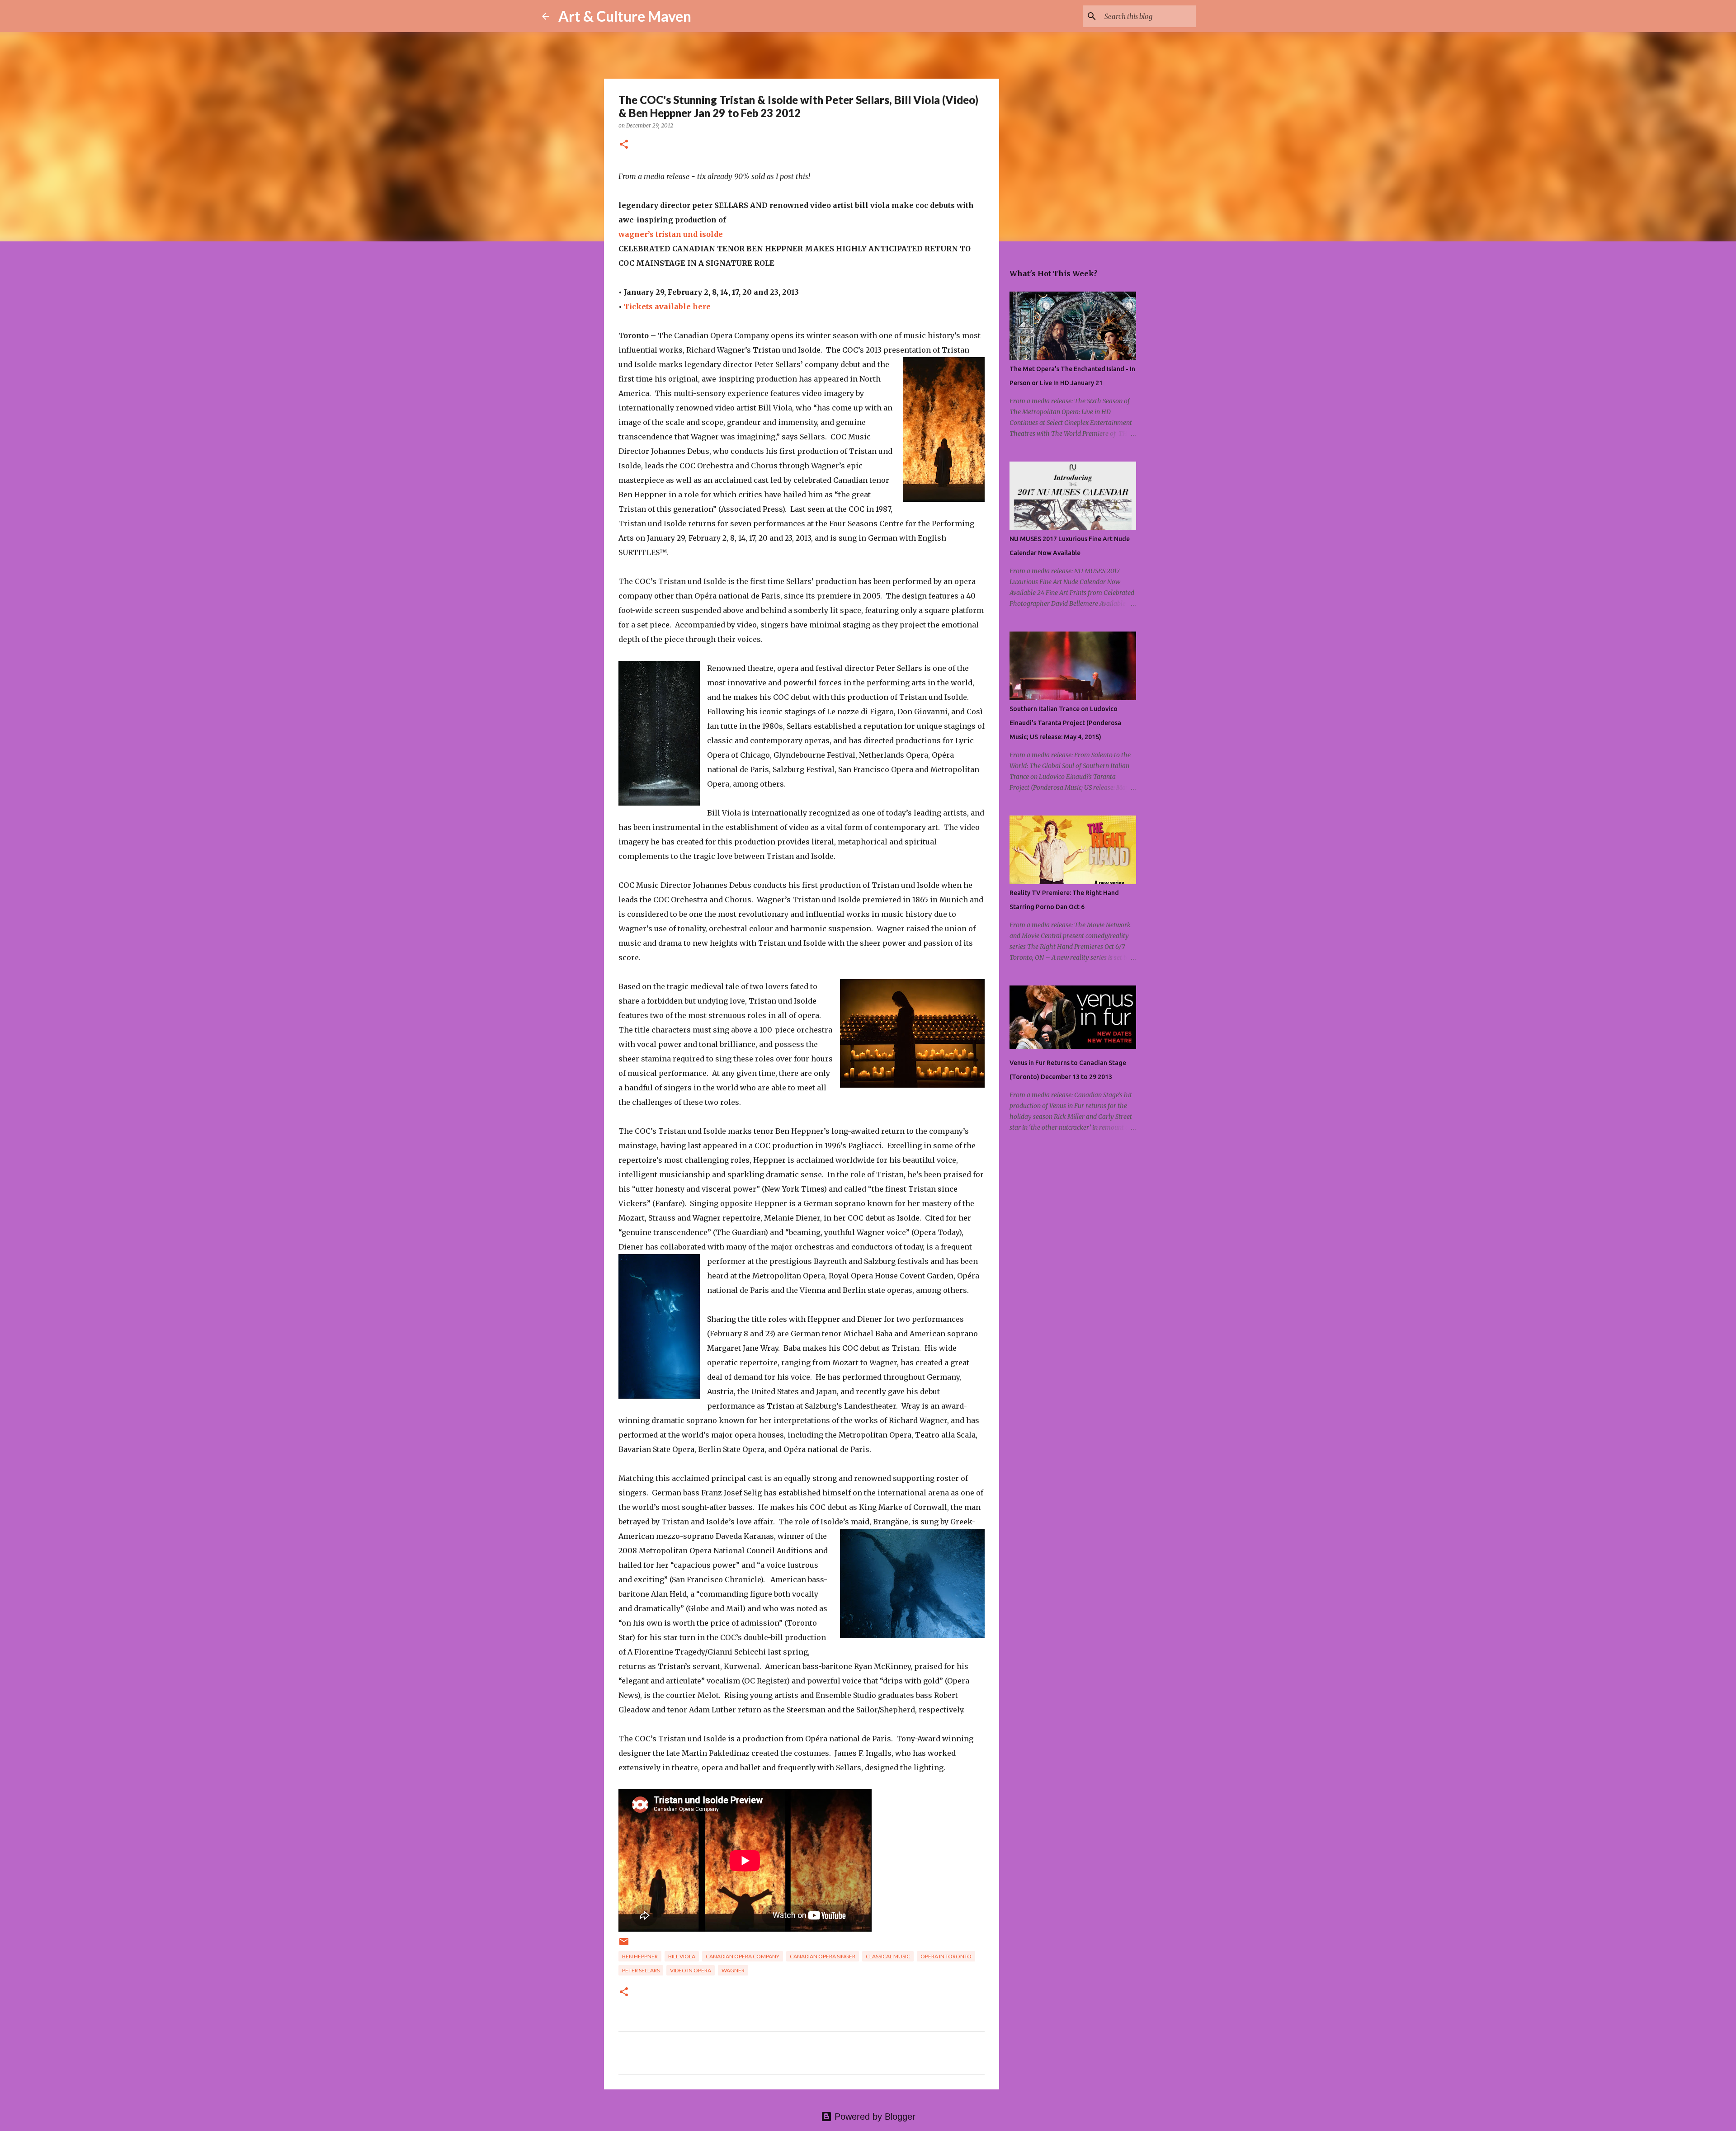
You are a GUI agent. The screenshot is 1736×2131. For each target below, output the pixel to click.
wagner (733, 1970)
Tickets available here (667, 306)
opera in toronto (946, 1956)
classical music (888, 1956)
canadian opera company (743, 1956)
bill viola (682, 1956)
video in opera (691, 1970)
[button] (624, 145)
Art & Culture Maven (625, 16)
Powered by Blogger (874, 2117)
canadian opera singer (823, 1956)
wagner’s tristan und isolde (671, 234)
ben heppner (640, 1956)
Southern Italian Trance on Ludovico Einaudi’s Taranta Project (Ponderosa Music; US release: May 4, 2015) (1065, 723)
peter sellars (641, 1970)
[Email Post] (624, 1945)
